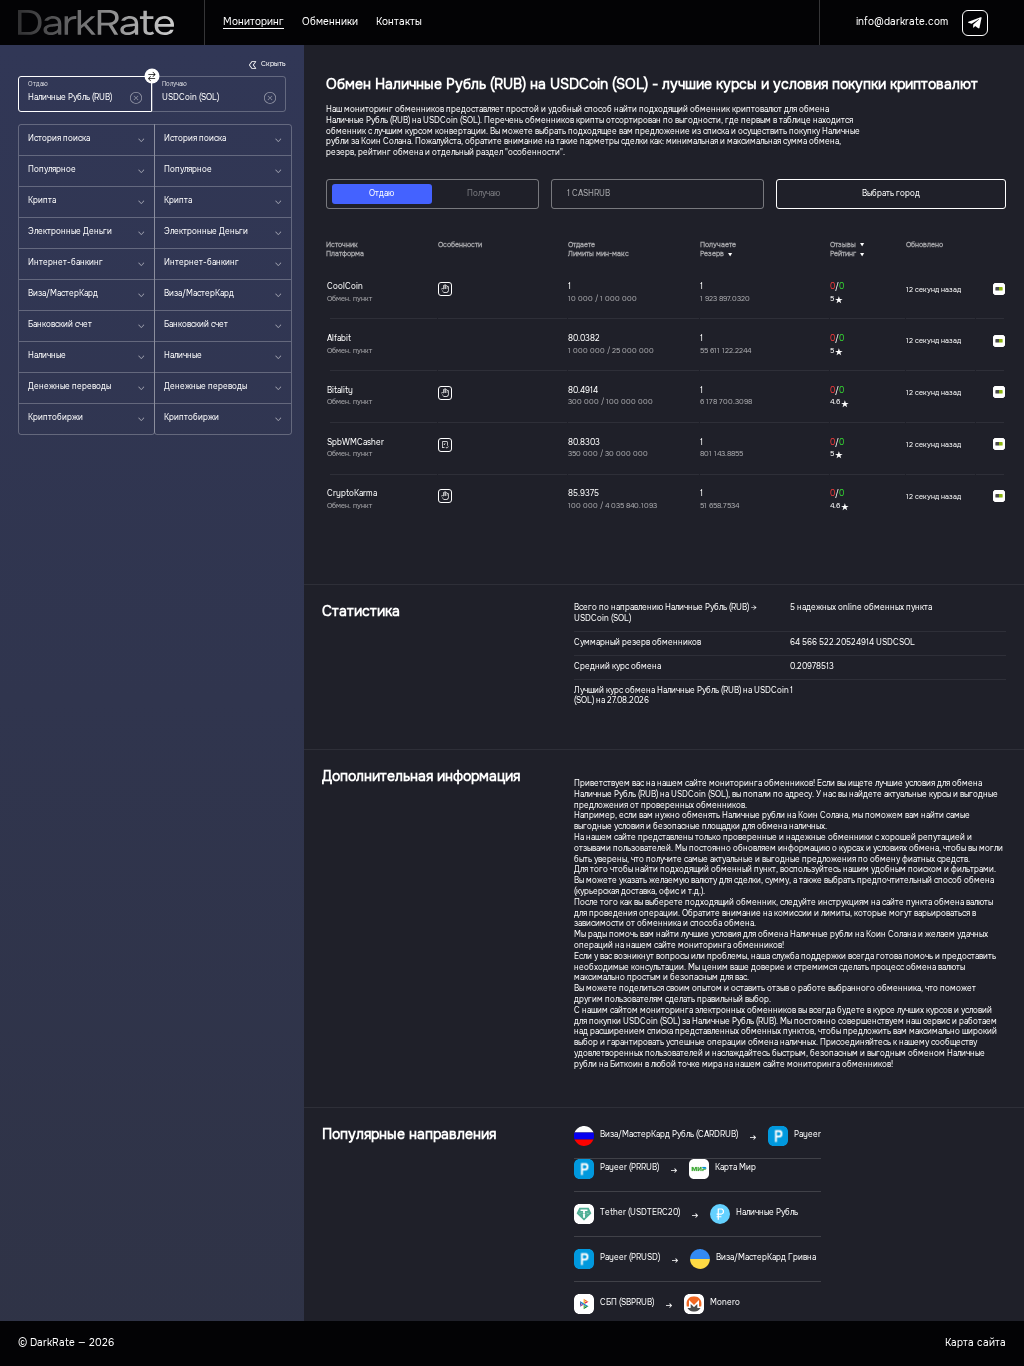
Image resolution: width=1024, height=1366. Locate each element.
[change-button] (151, 75)
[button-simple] (136, 98)
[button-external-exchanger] (999, 289)
